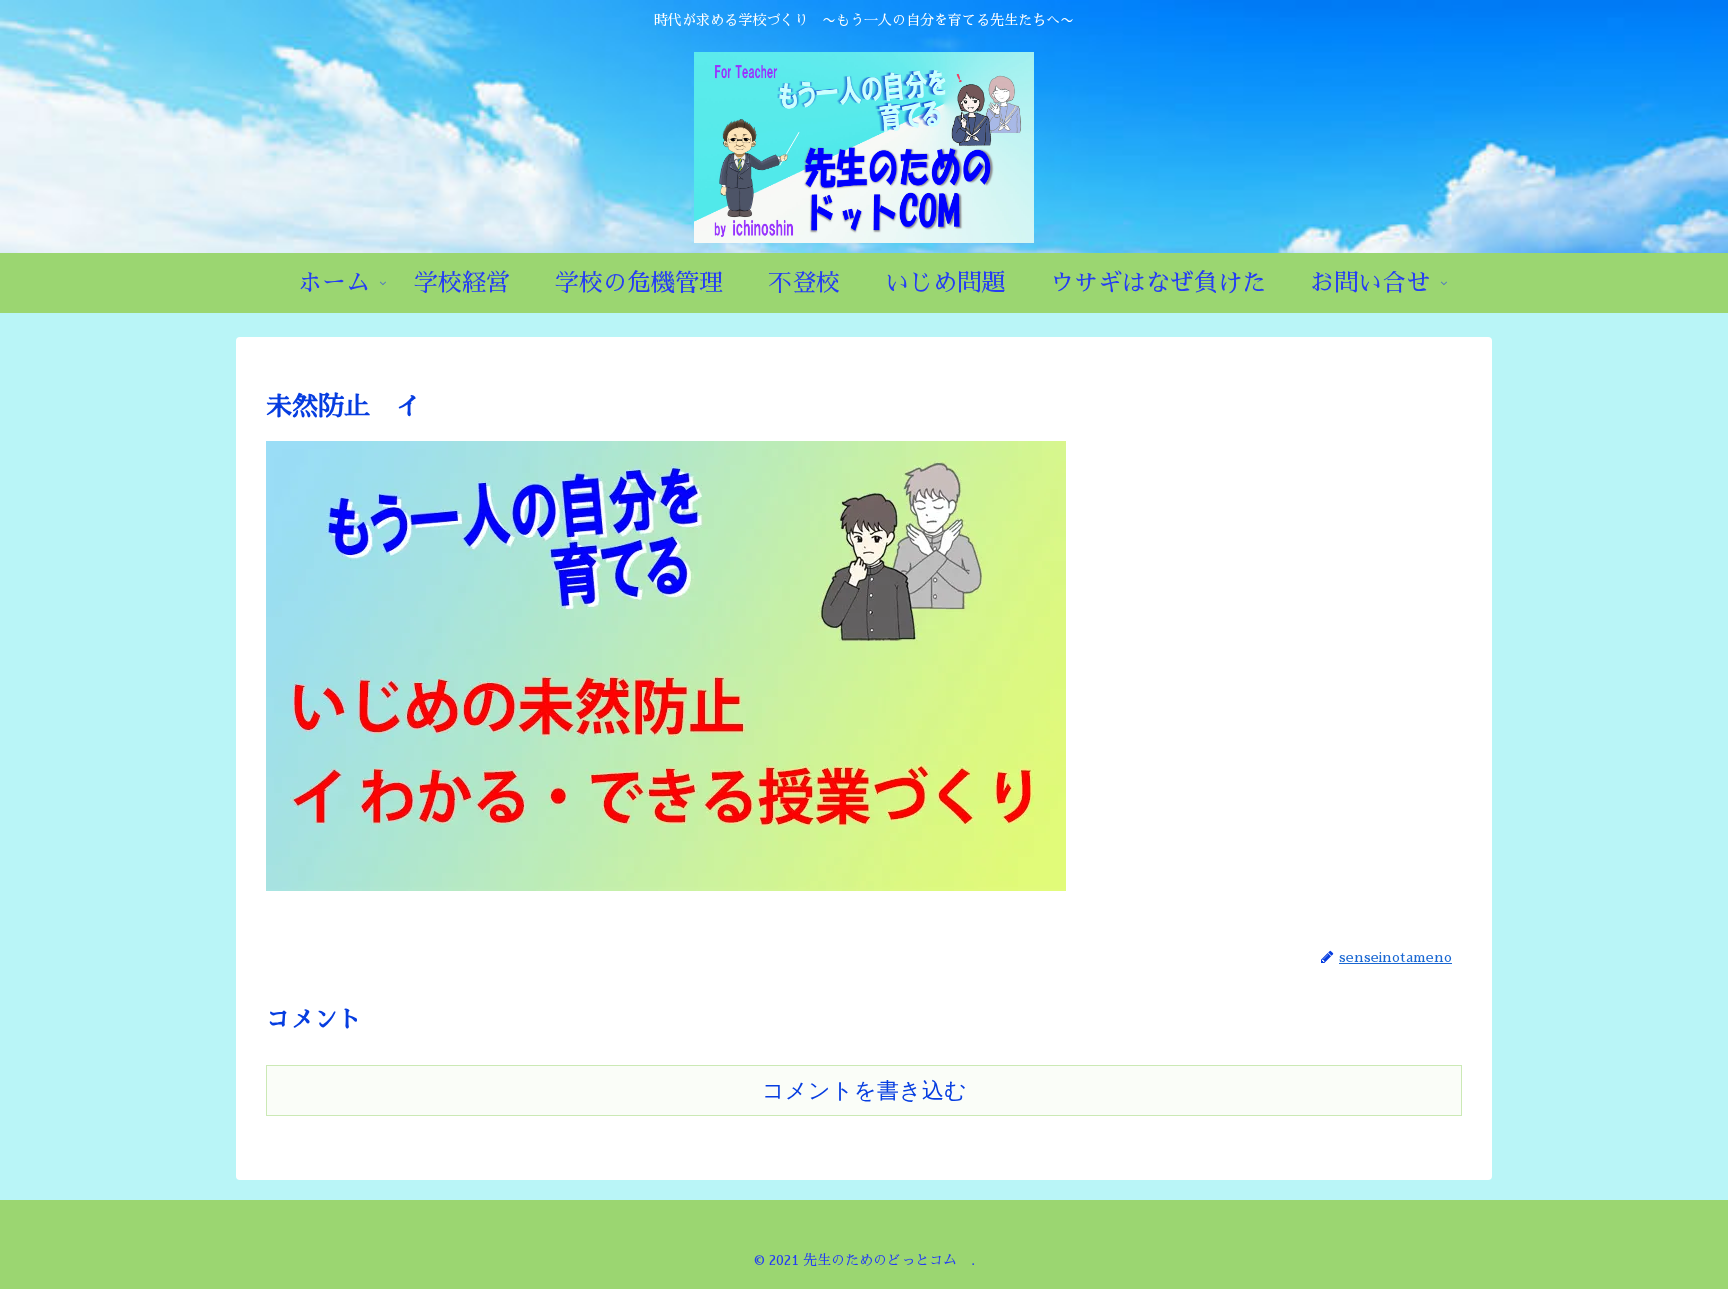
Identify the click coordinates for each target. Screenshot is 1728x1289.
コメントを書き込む (864, 1090)
